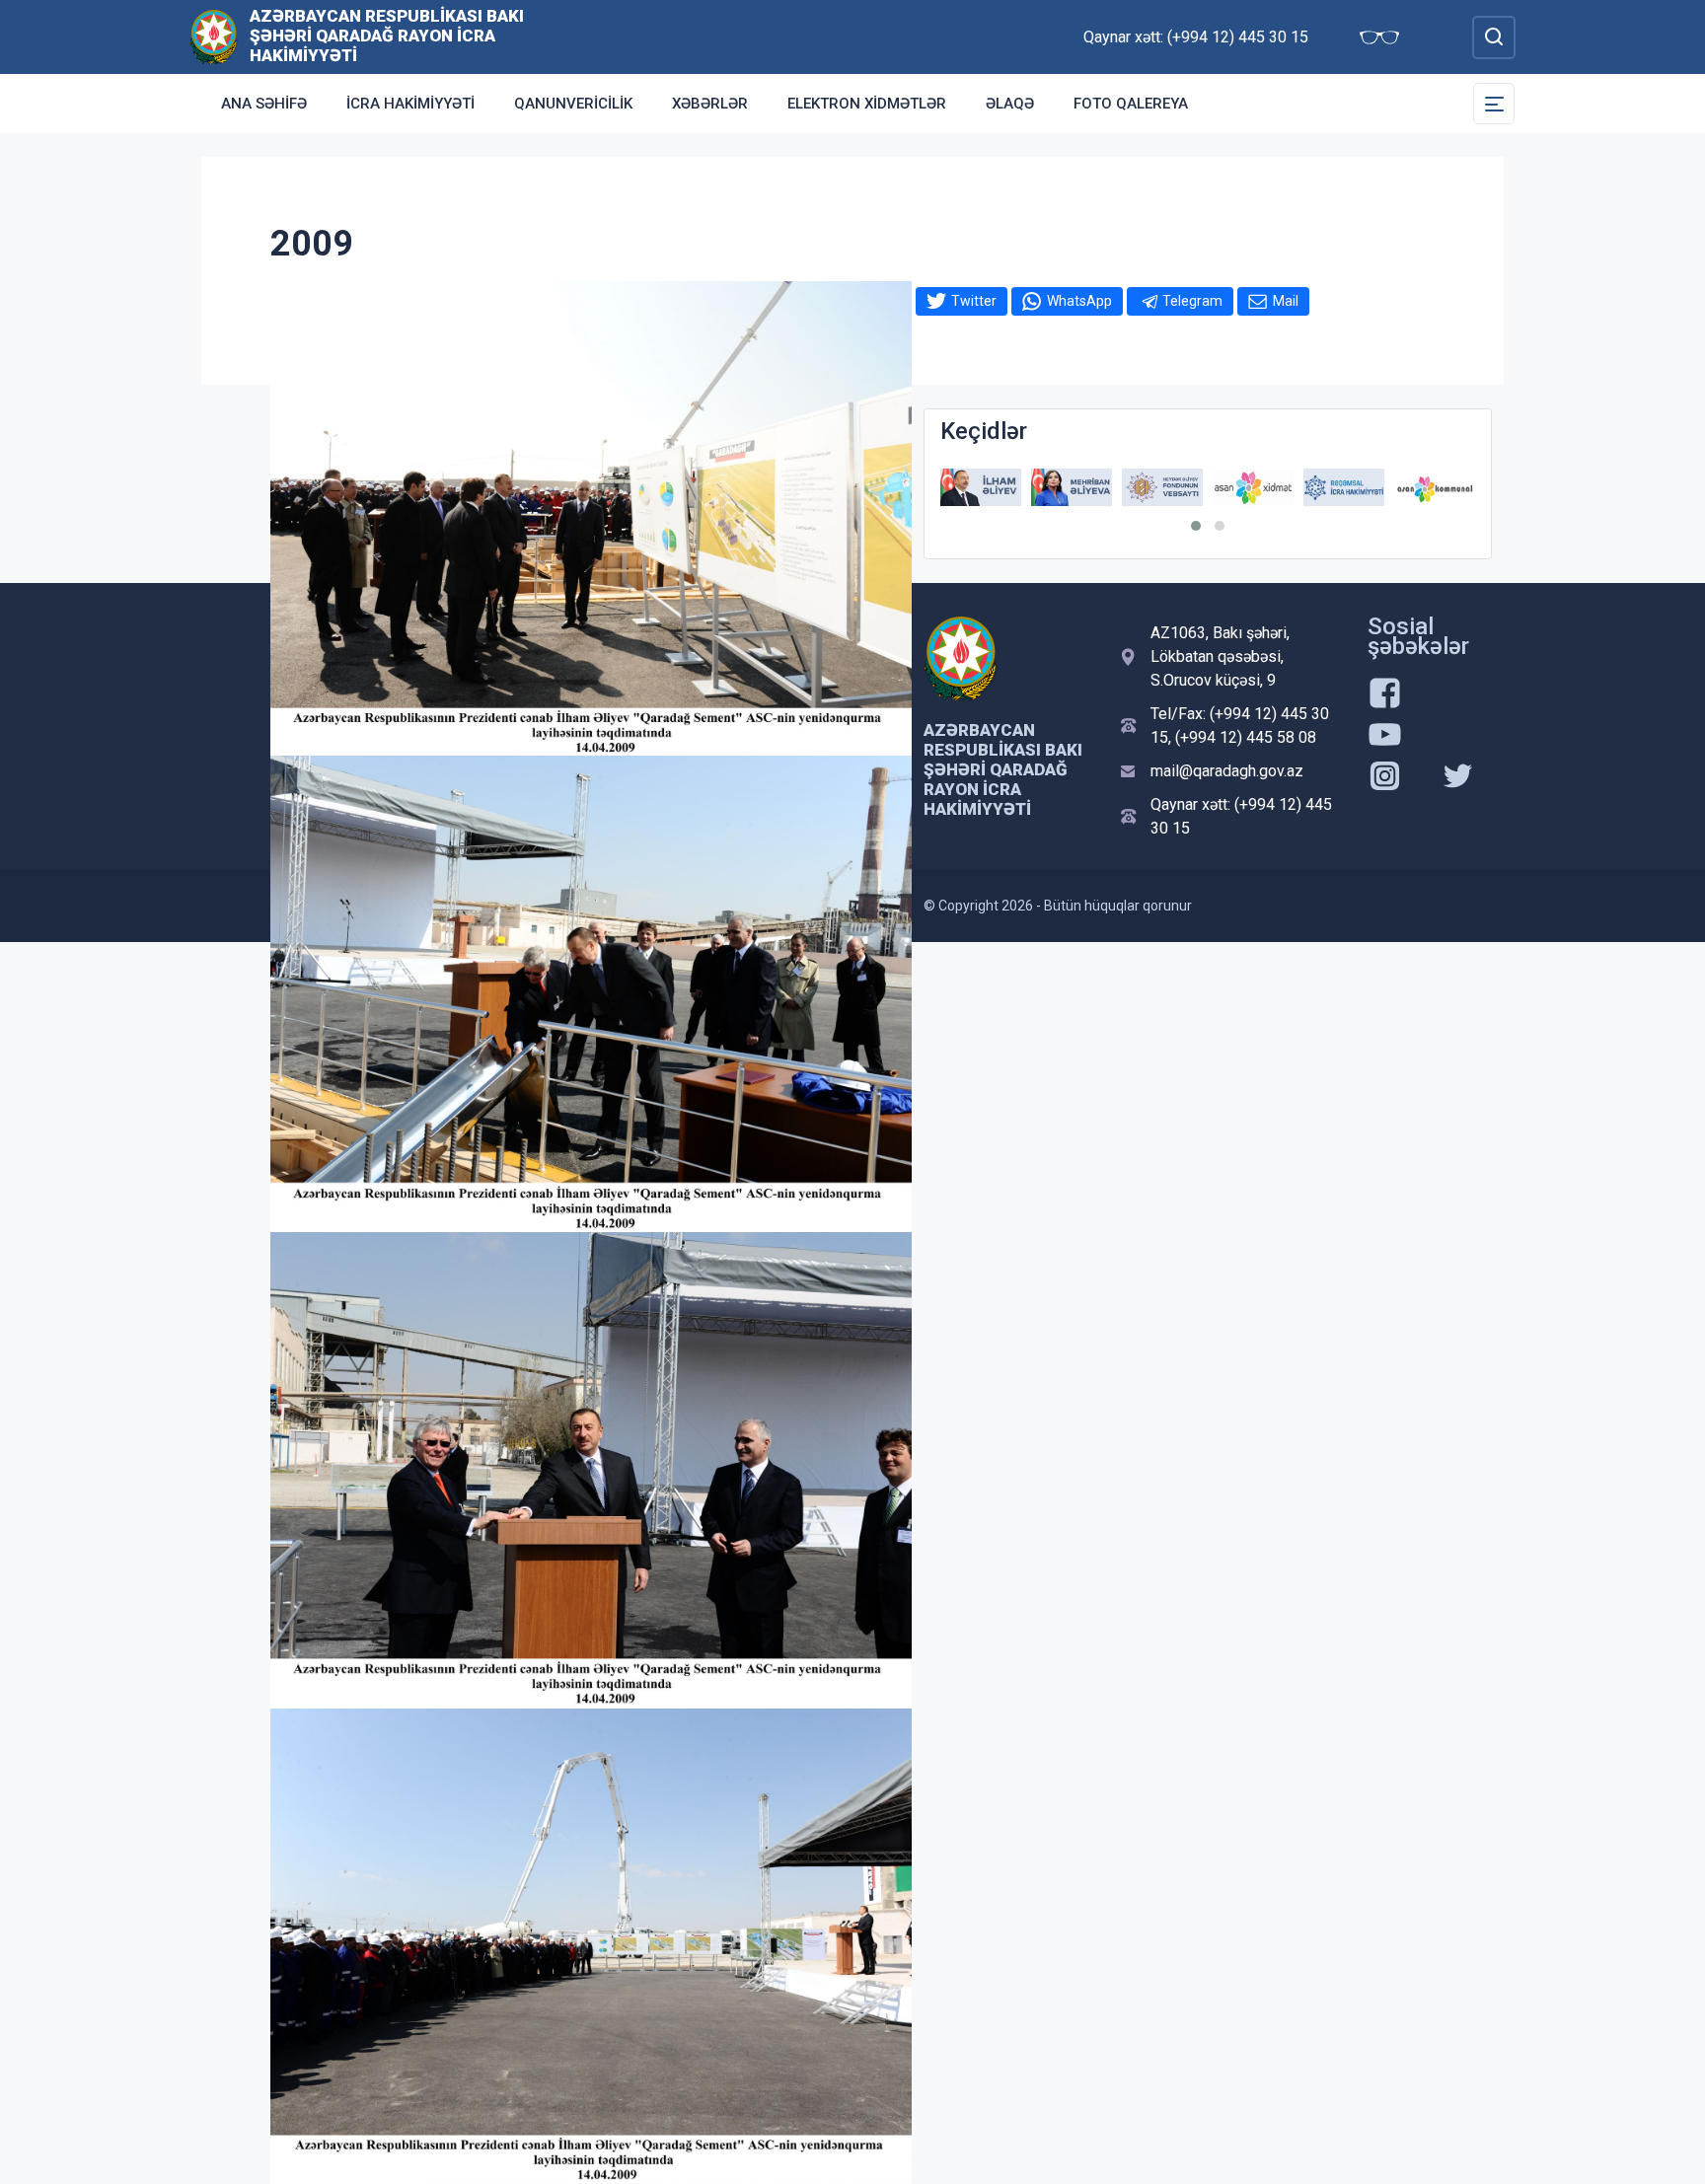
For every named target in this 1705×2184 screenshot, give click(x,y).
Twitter (974, 301)
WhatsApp (1079, 301)
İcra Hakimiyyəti (410, 104)
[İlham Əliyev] (981, 488)
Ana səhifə (264, 104)
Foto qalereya (1131, 104)
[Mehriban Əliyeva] (1072, 488)
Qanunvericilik (573, 104)
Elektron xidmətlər (867, 104)
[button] (1196, 526)
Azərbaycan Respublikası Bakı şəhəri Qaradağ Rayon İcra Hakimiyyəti (387, 36)
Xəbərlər (710, 104)
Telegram (1192, 301)
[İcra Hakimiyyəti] (214, 36)
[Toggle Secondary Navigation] (1494, 104)
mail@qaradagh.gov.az (1227, 771)
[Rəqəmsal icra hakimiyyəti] (1344, 488)
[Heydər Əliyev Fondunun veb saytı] (1162, 488)
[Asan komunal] (1435, 488)
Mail (1286, 301)
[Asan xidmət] (1253, 488)
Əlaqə (1010, 104)
